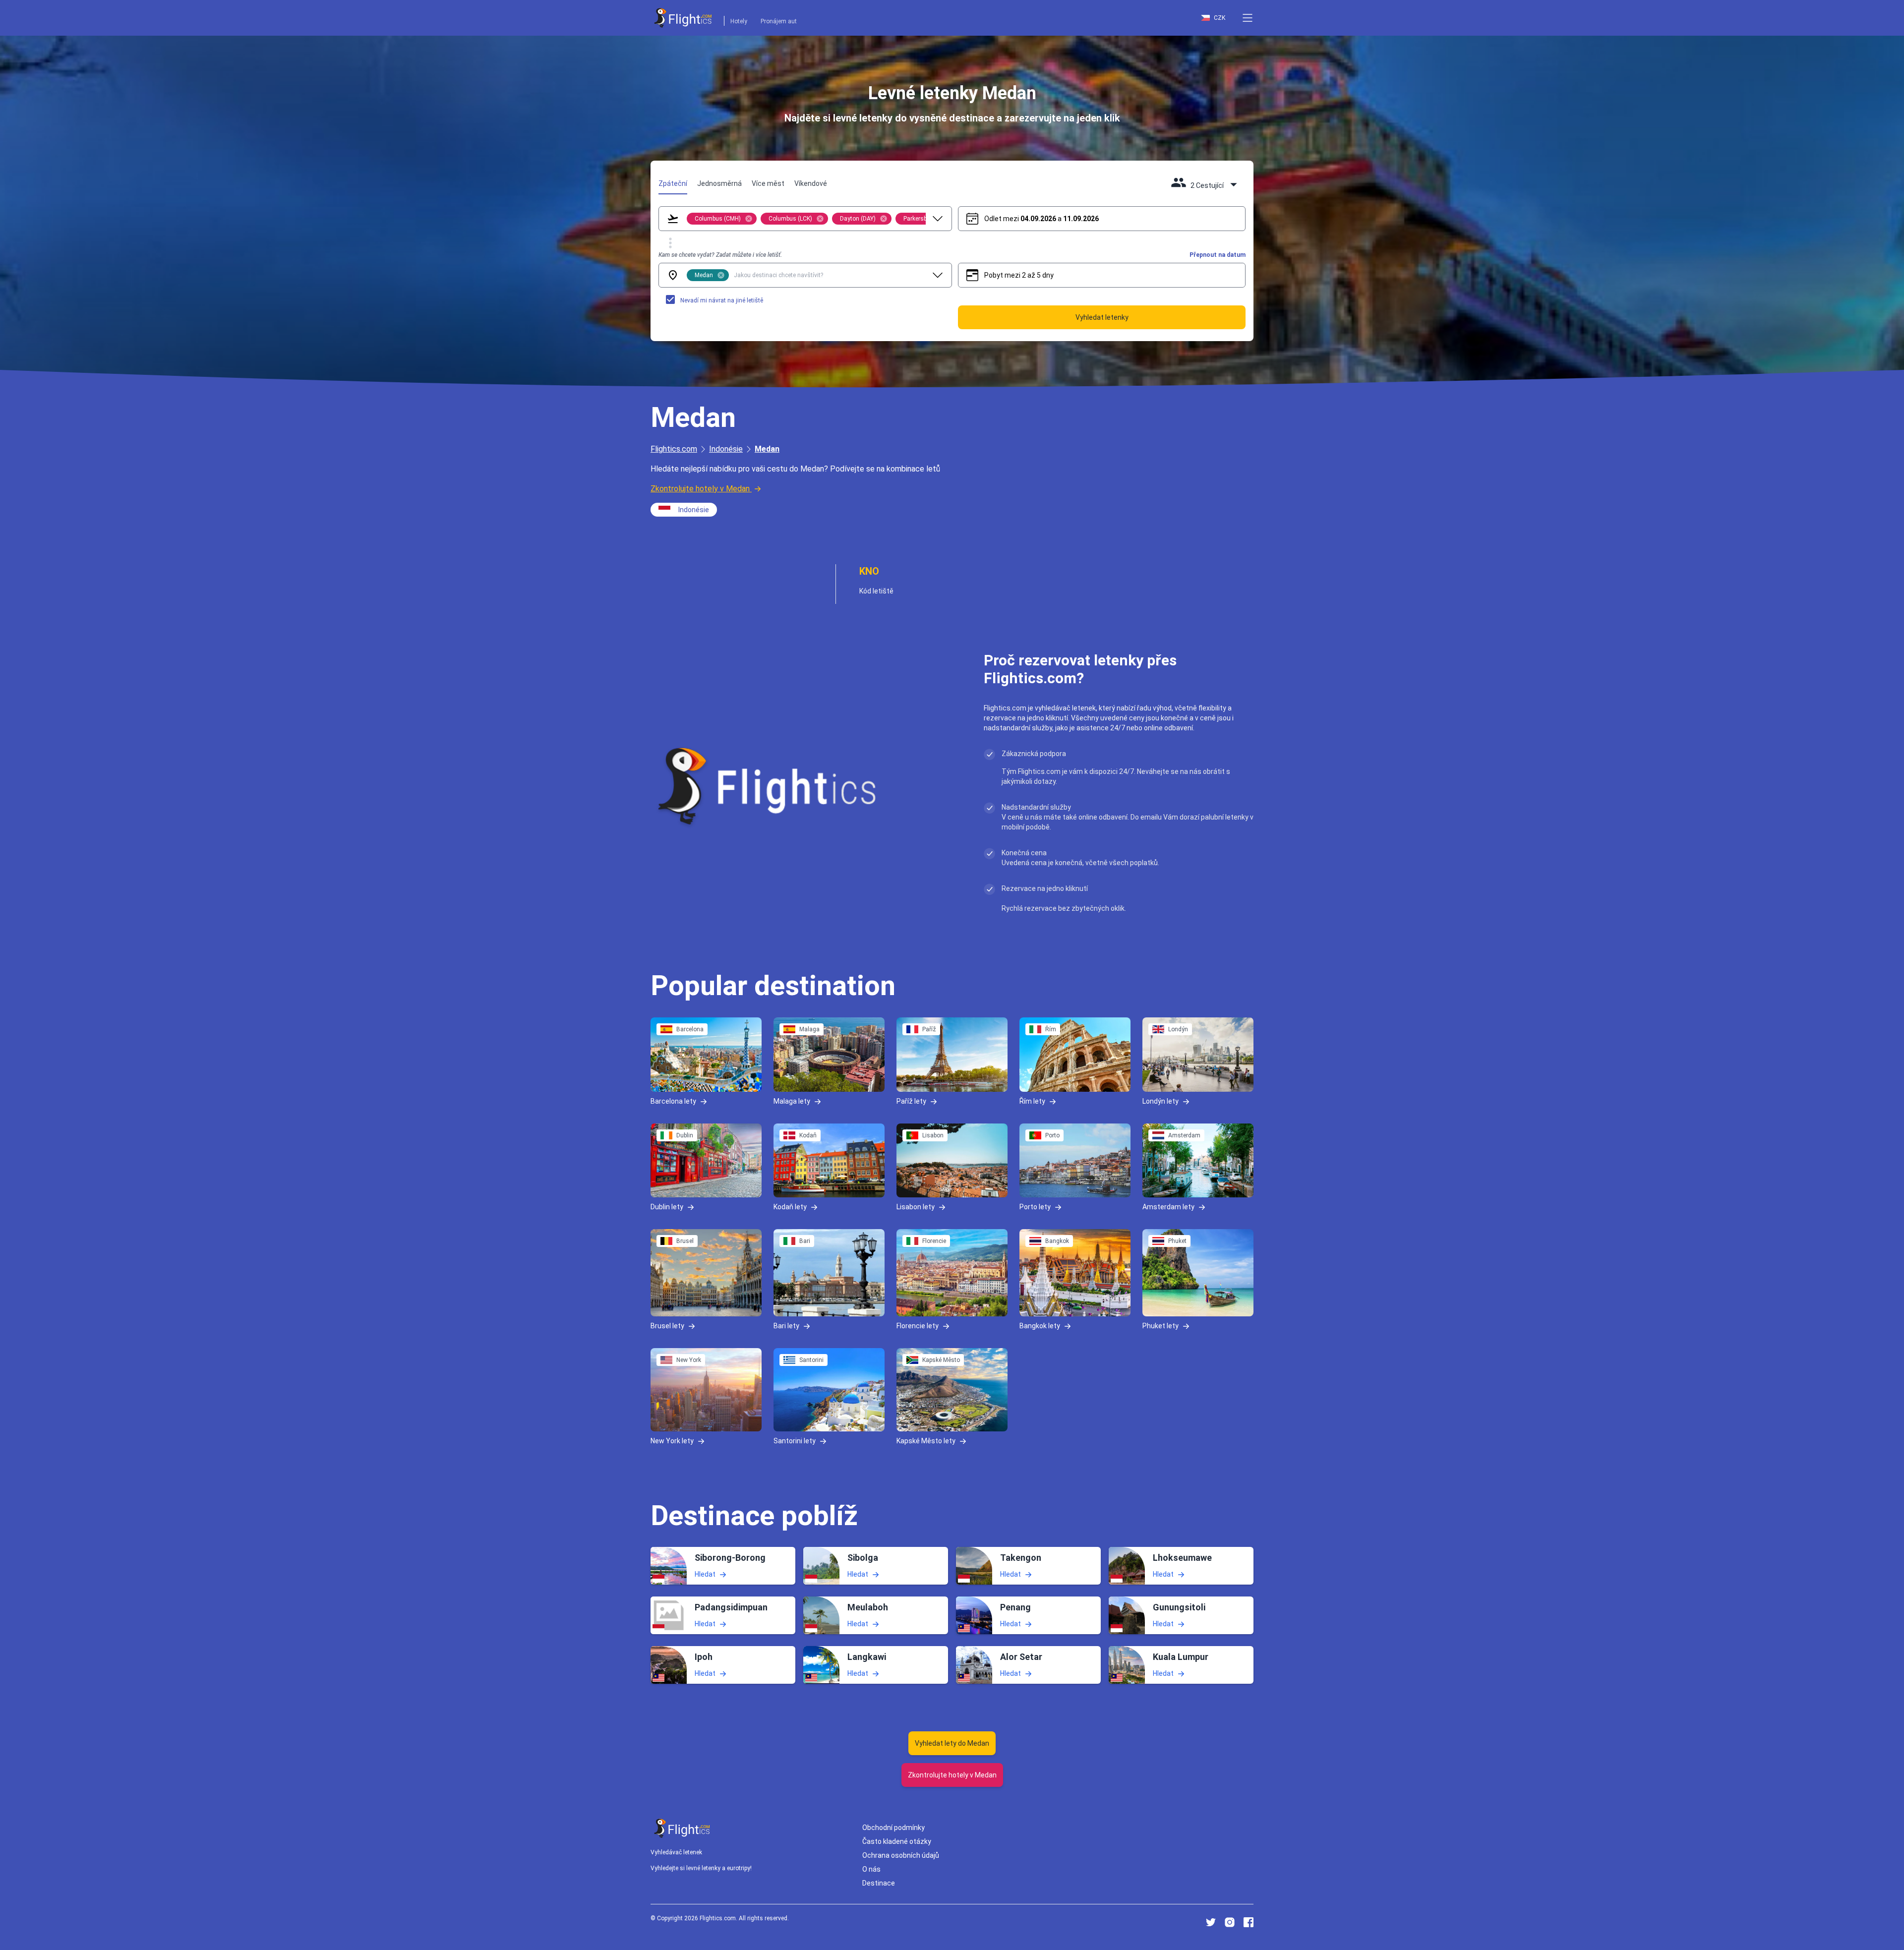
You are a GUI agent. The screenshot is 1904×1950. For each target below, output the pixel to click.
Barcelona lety (673, 1101)
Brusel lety (667, 1326)
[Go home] (682, 1828)
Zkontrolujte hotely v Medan (700, 489)
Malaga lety (792, 1101)
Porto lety (1035, 1207)
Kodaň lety (790, 1207)
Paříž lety (911, 1101)
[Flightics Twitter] (1211, 1922)
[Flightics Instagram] (1230, 1922)
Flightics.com (674, 449)
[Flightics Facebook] (1249, 1922)
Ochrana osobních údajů (901, 1855)
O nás (871, 1869)
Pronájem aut (779, 21)
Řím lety (1032, 1101)
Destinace (879, 1883)
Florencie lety (918, 1326)
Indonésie (726, 449)
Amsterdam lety (1168, 1207)
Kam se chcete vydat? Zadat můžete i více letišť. (720, 255)
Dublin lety (667, 1207)
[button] (1248, 18)
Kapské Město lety (926, 1440)
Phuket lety (1160, 1326)
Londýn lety (1160, 1101)
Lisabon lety (916, 1207)
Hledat (705, 1574)
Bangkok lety (1040, 1326)
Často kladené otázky (897, 1841)
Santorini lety (795, 1440)
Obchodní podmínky (893, 1828)
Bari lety (786, 1326)
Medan (767, 449)
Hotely (739, 21)
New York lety (672, 1440)
